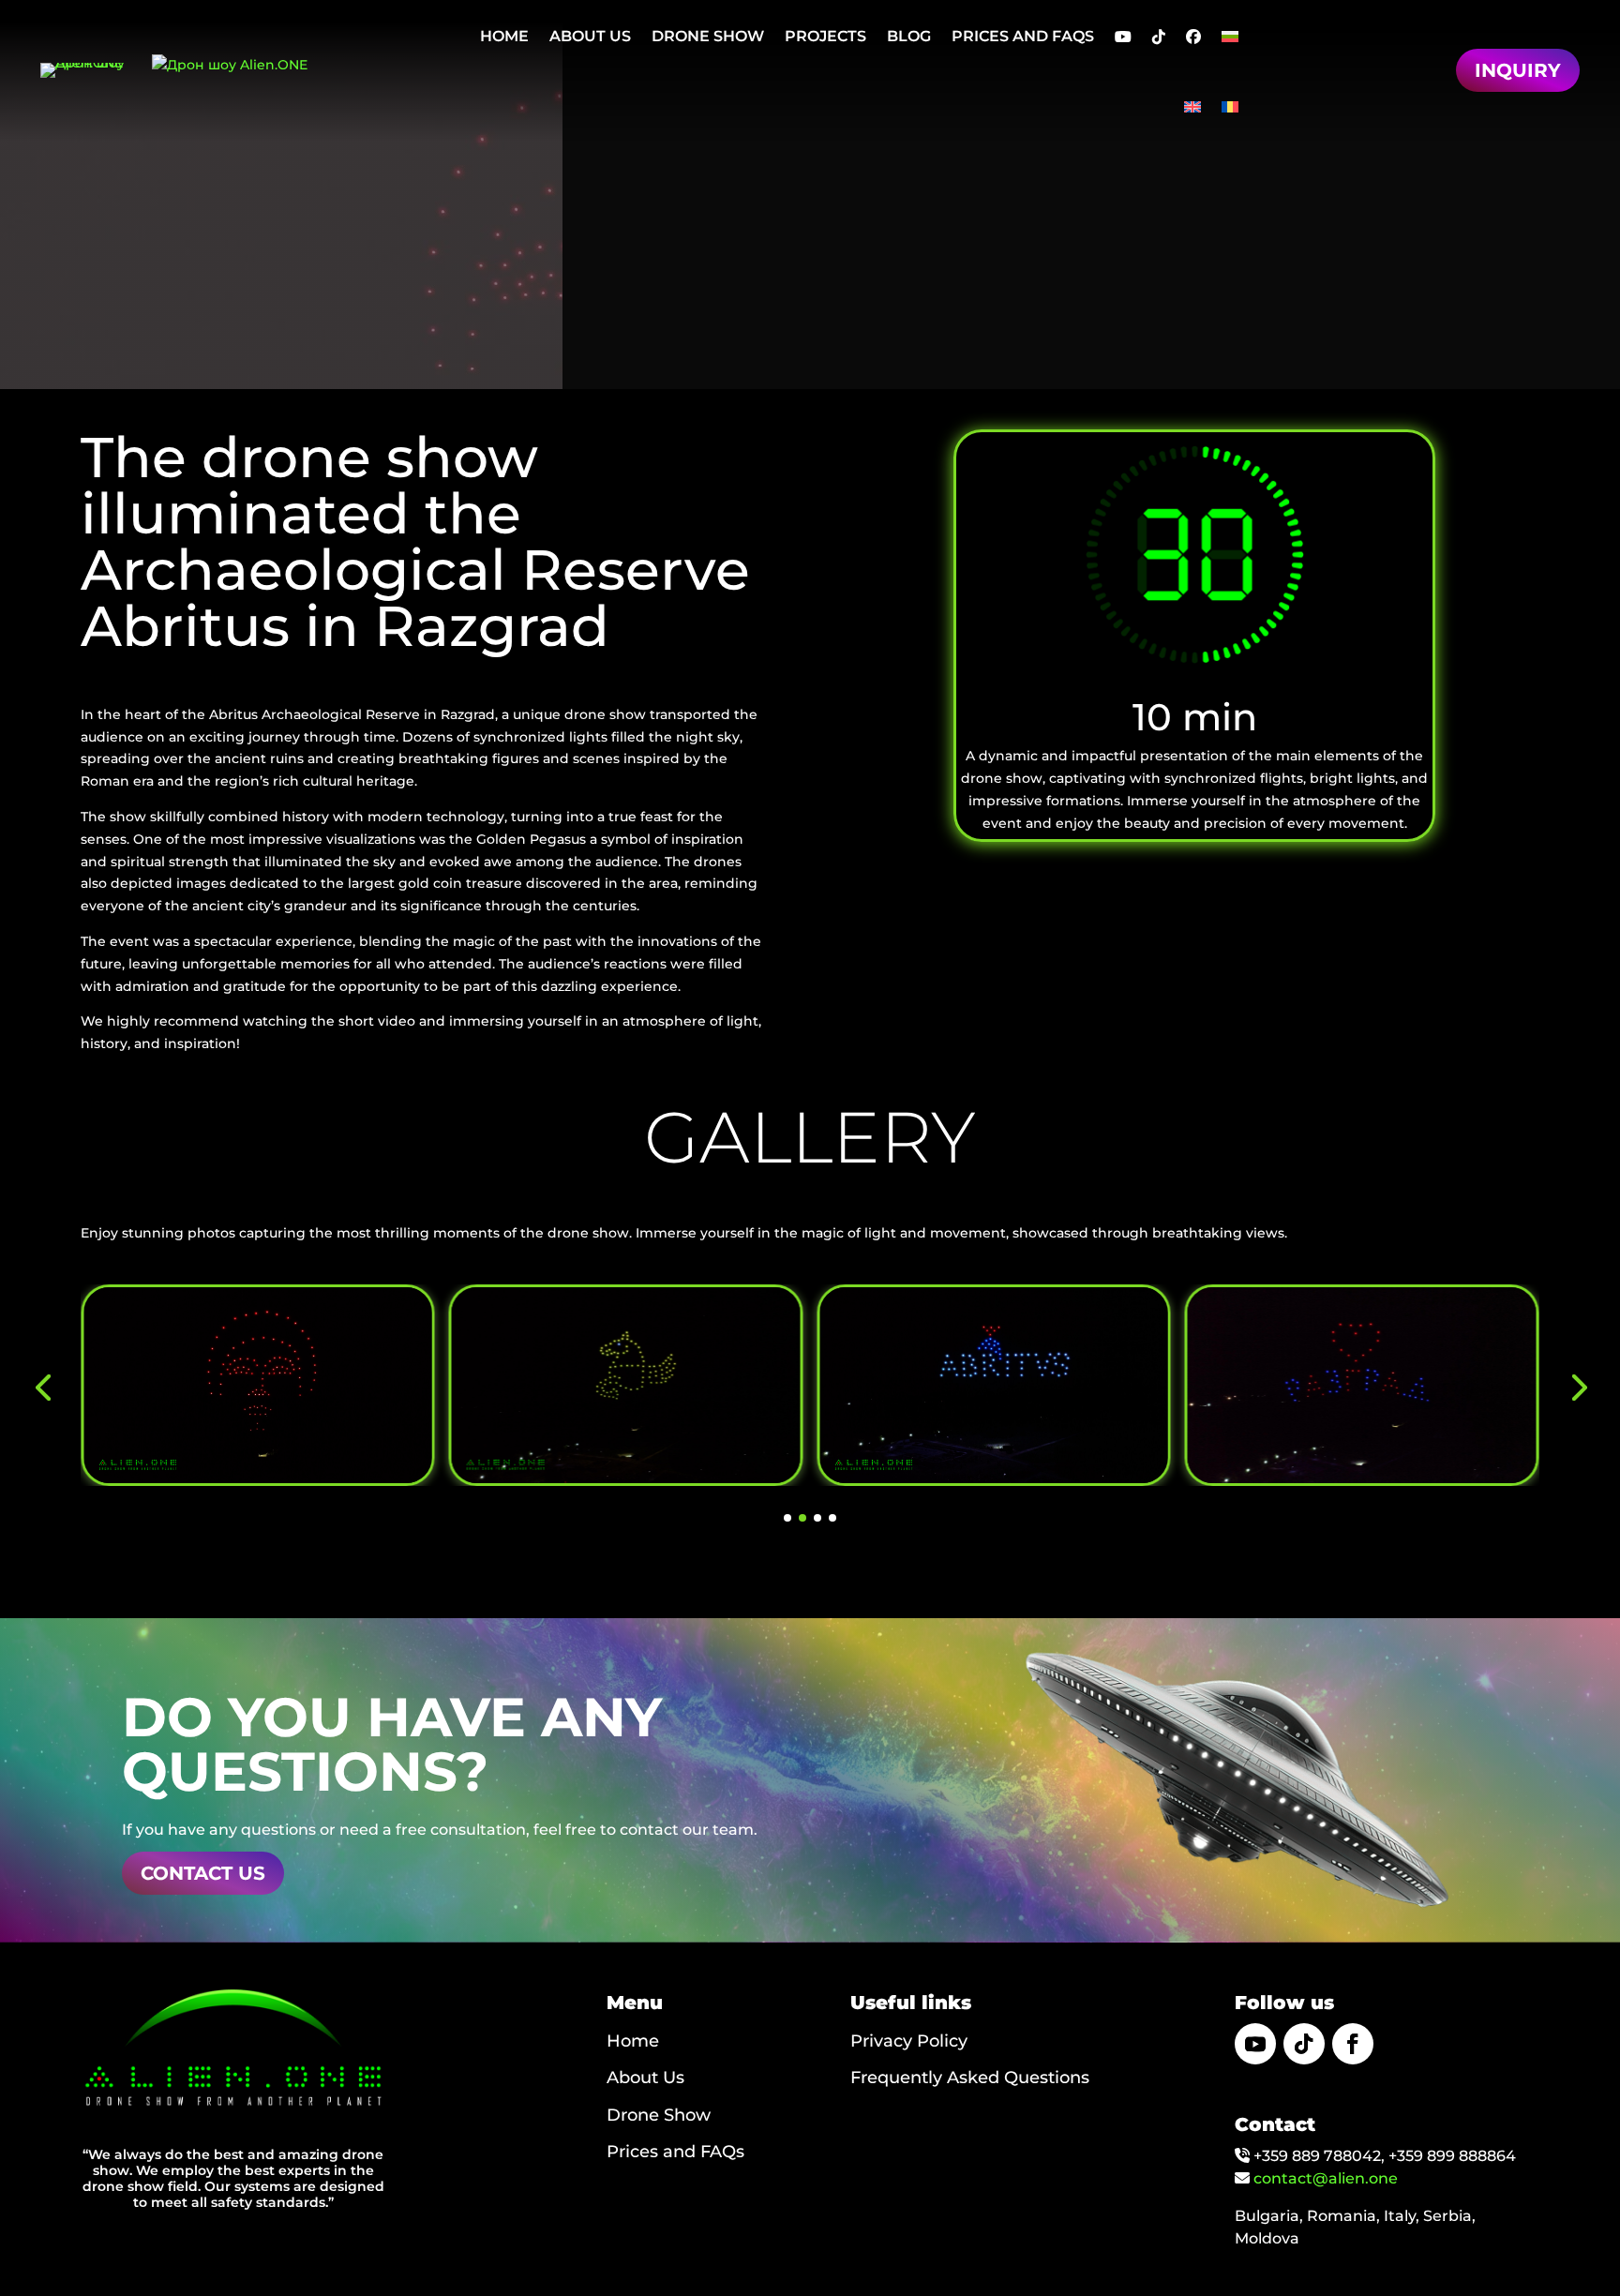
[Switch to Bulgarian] (1230, 36)
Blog (909, 36)
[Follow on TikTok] (1304, 2044)
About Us (590, 36)
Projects (825, 36)
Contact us (203, 1873)
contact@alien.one (1326, 2178)
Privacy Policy (909, 2041)
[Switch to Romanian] (1230, 106)
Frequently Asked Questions (970, 2078)
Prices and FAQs (1023, 36)
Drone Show (659, 2115)
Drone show (708, 36)
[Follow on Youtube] (1255, 2044)
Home (504, 36)
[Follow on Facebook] (1353, 2044)
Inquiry (1518, 70)
